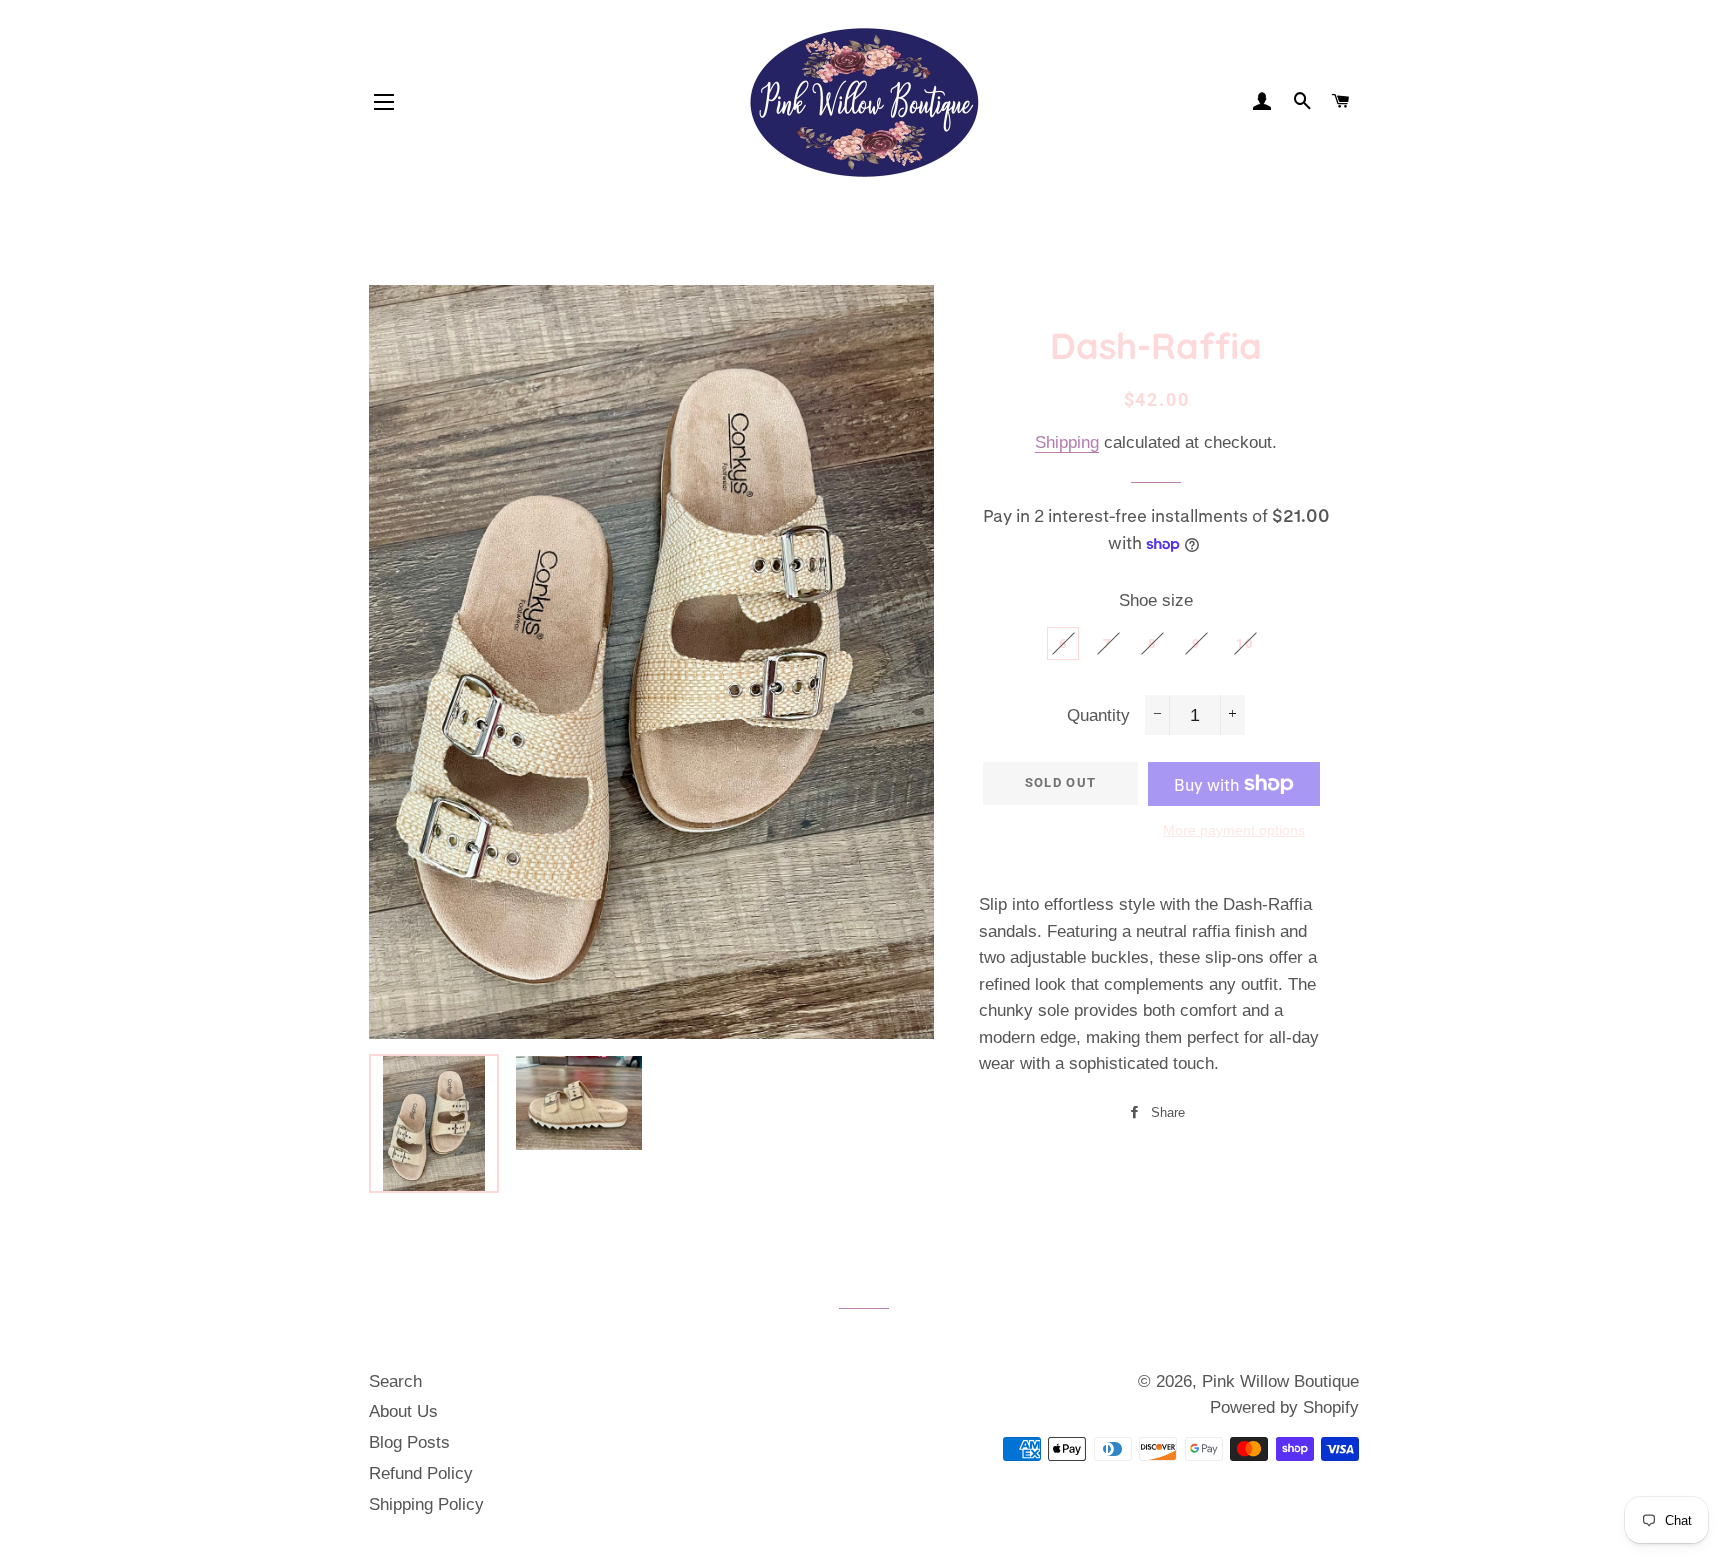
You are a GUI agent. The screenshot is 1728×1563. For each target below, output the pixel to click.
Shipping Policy (426, 1504)
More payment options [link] (1234, 830)
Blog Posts (409, 1442)
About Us (403, 1411)
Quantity (1098, 715)
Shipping (1067, 442)
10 (1244, 643)
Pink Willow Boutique (1280, 1381)
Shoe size (1156, 600)
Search (395, 1381)
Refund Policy (421, 1473)
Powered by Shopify (1284, 1407)
